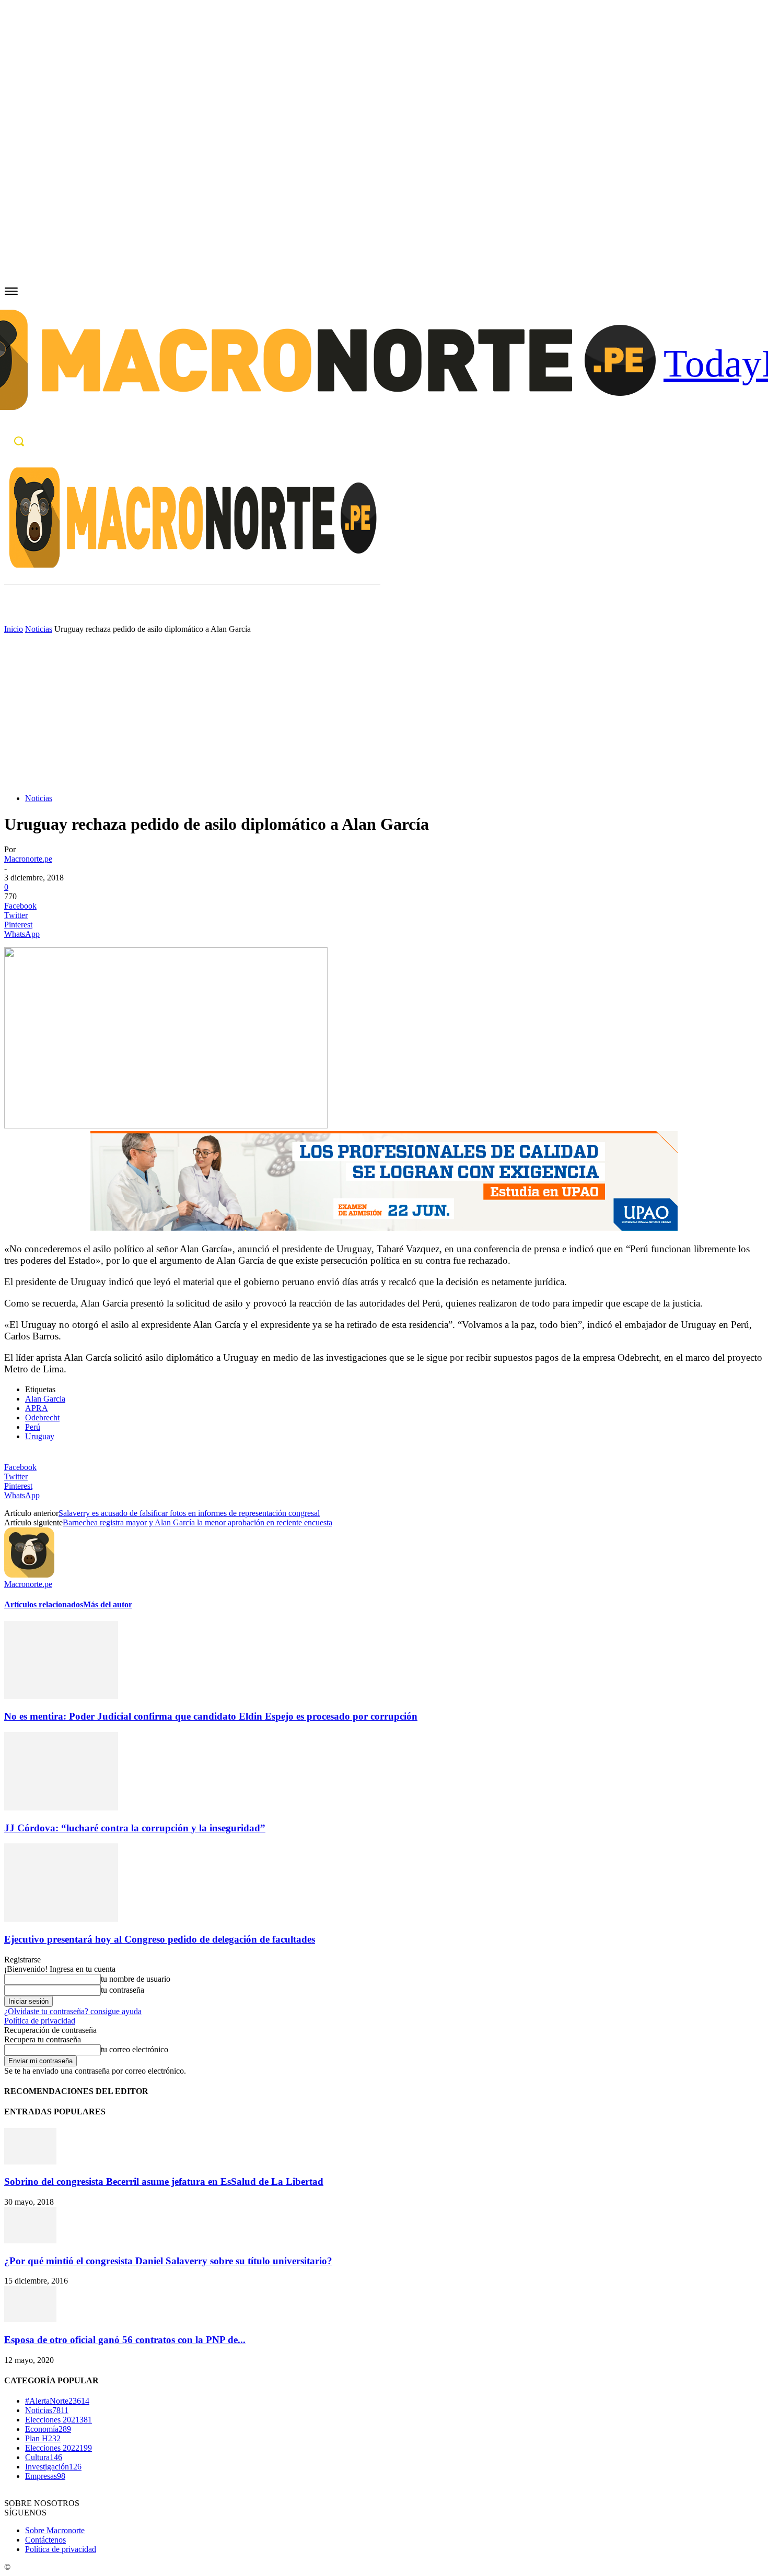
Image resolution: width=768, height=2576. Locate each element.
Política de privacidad (40, 2021)
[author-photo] (29, 1575)
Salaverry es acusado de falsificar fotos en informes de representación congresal (189, 1513)
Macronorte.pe (28, 859)
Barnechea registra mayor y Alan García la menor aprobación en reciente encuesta (197, 1522)
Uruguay (40, 1436)
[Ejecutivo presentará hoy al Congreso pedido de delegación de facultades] (61, 1919)
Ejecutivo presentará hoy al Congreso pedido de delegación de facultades (160, 1939)
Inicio (14, 629)
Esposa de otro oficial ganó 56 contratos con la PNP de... (125, 2340)
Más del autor (108, 1604)
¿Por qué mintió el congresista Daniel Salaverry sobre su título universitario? (168, 2261)
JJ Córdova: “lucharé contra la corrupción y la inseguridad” (135, 1828)
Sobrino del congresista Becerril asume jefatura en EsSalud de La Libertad (164, 2181)
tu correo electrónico (135, 2049)
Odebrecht (42, 1418)
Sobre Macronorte (55, 2530)
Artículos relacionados (44, 1604)
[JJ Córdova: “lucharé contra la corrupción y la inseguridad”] (61, 1808)
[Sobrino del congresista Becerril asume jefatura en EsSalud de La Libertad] (30, 2162)
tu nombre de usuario (136, 1979)
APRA (37, 1408)
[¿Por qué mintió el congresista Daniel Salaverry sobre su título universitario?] (30, 2240)
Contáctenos (45, 2540)
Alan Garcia (45, 1399)
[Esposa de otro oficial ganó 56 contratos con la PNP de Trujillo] (30, 2319)
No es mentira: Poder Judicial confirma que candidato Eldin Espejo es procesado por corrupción (211, 1716)
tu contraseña (123, 1990)
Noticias (39, 629)
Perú (33, 1427)
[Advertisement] (384, 712)
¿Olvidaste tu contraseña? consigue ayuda (73, 2011)
